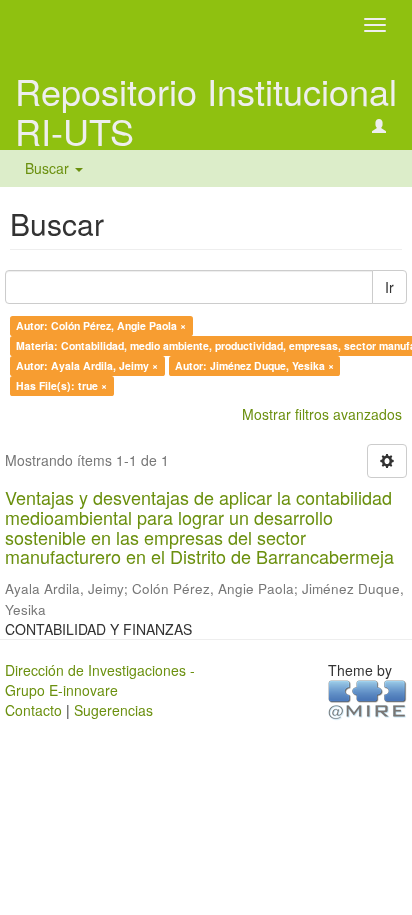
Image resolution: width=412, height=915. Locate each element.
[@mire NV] (367, 698)
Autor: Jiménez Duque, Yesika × (254, 365)
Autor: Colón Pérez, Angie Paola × (101, 325)
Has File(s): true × (61, 385)
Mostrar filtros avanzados (322, 414)
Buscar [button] (49, 168)
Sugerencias (113, 710)
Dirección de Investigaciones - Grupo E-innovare (100, 680)
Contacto (33, 710)
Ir (389, 287)
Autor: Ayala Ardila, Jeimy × (87, 365)
